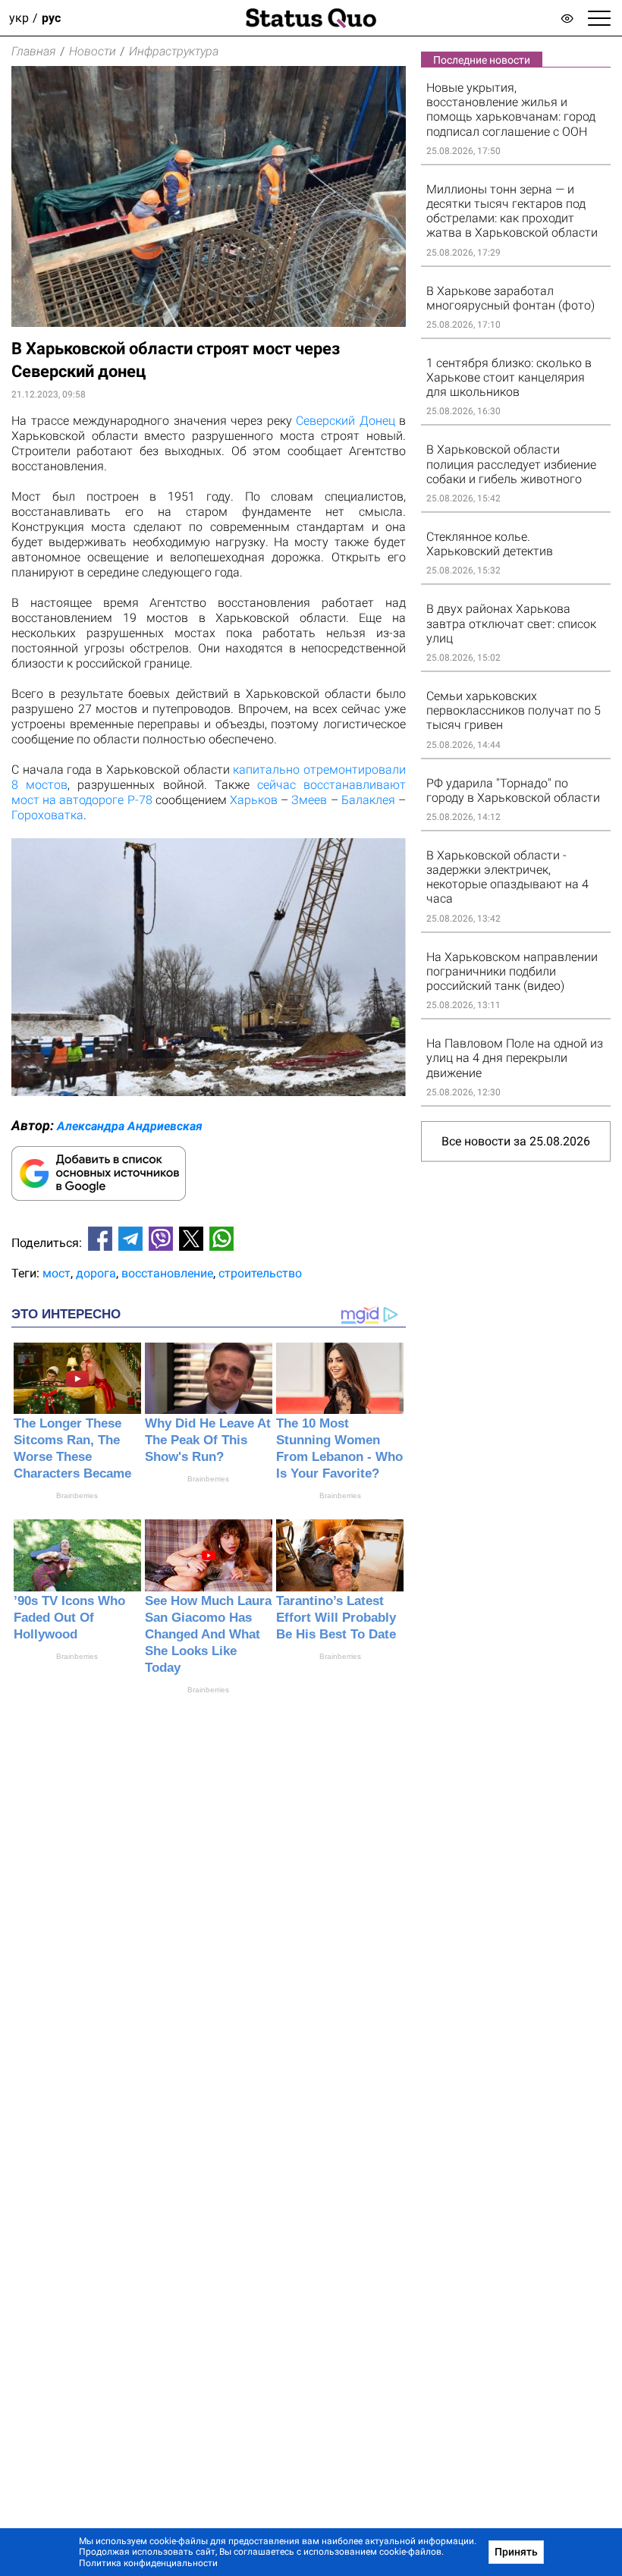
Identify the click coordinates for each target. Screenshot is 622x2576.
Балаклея (368, 800)
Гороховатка (47, 815)
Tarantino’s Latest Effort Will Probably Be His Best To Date (336, 1618)
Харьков (254, 800)
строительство (260, 1273)
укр (19, 18)
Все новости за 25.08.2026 (516, 1141)
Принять (516, 2552)
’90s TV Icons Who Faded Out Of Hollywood (69, 1618)
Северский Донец (346, 421)
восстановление (167, 1273)
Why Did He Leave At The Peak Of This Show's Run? (208, 1440)
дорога (96, 1273)
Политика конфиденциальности (148, 2563)
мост (57, 1273)
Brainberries (77, 1495)
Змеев (309, 800)
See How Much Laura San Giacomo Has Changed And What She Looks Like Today (208, 1634)
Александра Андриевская (130, 1126)
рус (51, 18)
